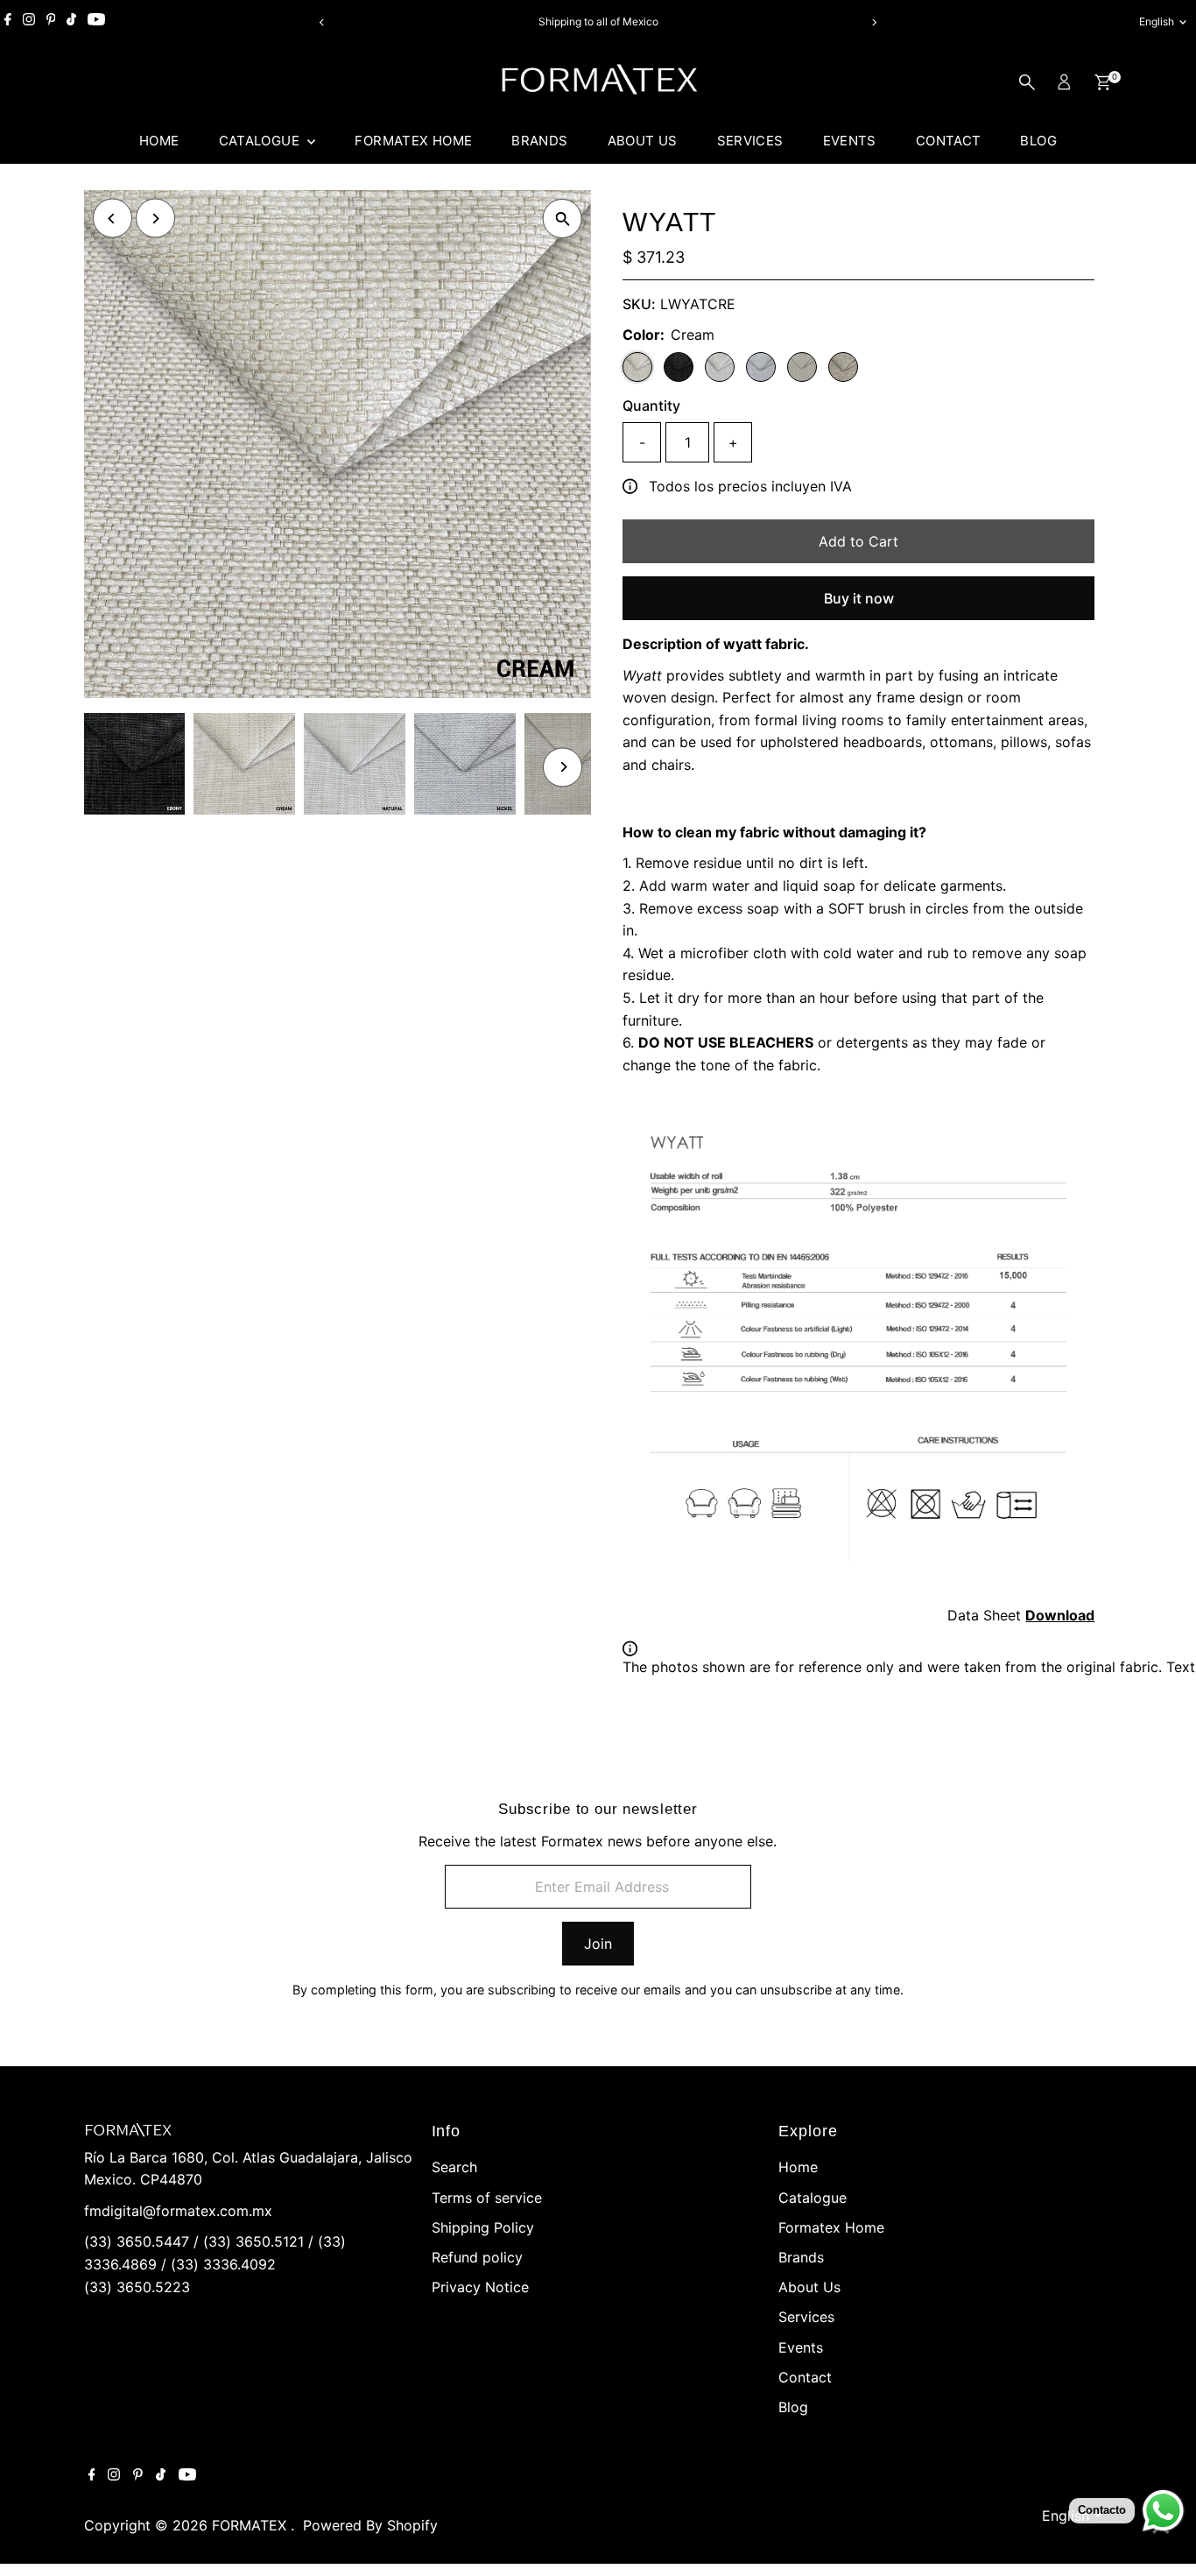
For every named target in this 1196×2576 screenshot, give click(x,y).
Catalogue (261, 141)
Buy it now (859, 598)
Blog (1038, 141)
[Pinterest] (51, 22)
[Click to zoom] (563, 219)
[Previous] (323, 22)
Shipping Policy (483, 2227)
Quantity (651, 406)
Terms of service (487, 2198)
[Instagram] (29, 22)
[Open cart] (1103, 82)
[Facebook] (8, 22)
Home (159, 141)
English (1157, 21)
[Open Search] (1027, 82)
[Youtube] (96, 22)
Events (850, 141)
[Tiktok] (71, 22)
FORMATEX (251, 2525)
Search (454, 2167)
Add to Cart (858, 541)
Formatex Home (413, 141)
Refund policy (477, 2257)
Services (750, 141)
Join (598, 1944)
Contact (949, 141)
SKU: (639, 304)
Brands (539, 141)
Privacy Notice (480, 2287)
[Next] (874, 22)
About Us (643, 141)
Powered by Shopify (370, 2525)
